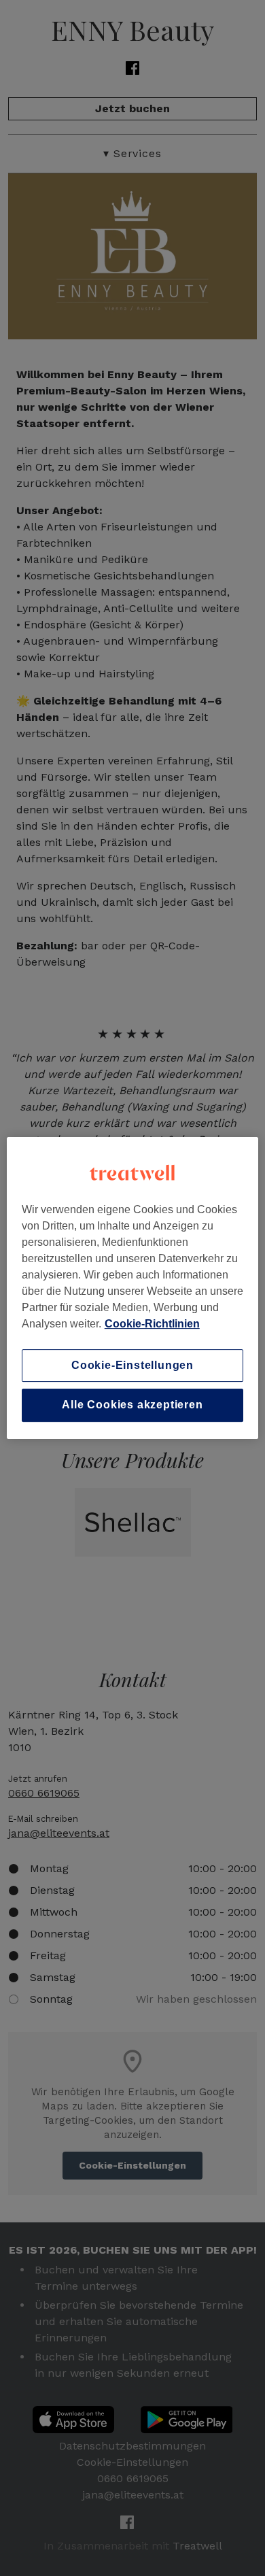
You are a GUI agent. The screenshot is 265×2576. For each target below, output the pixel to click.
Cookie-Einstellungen (132, 1365)
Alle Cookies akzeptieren (132, 1405)
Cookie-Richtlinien (152, 1324)
